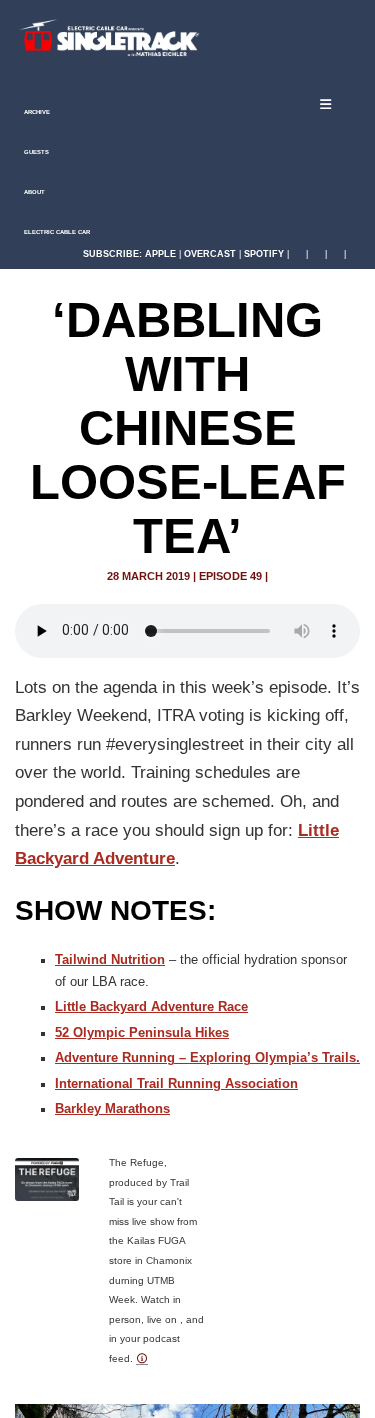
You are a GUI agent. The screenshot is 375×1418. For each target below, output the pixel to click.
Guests (35, 152)
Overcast (210, 254)
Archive (36, 112)
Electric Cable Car (56, 232)
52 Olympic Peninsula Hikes (142, 1033)
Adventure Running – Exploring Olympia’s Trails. (207, 1058)
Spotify (264, 254)
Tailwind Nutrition (110, 960)
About (33, 192)
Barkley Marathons (112, 1109)
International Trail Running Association (176, 1084)
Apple (160, 254)
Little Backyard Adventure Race (151, 1007)
